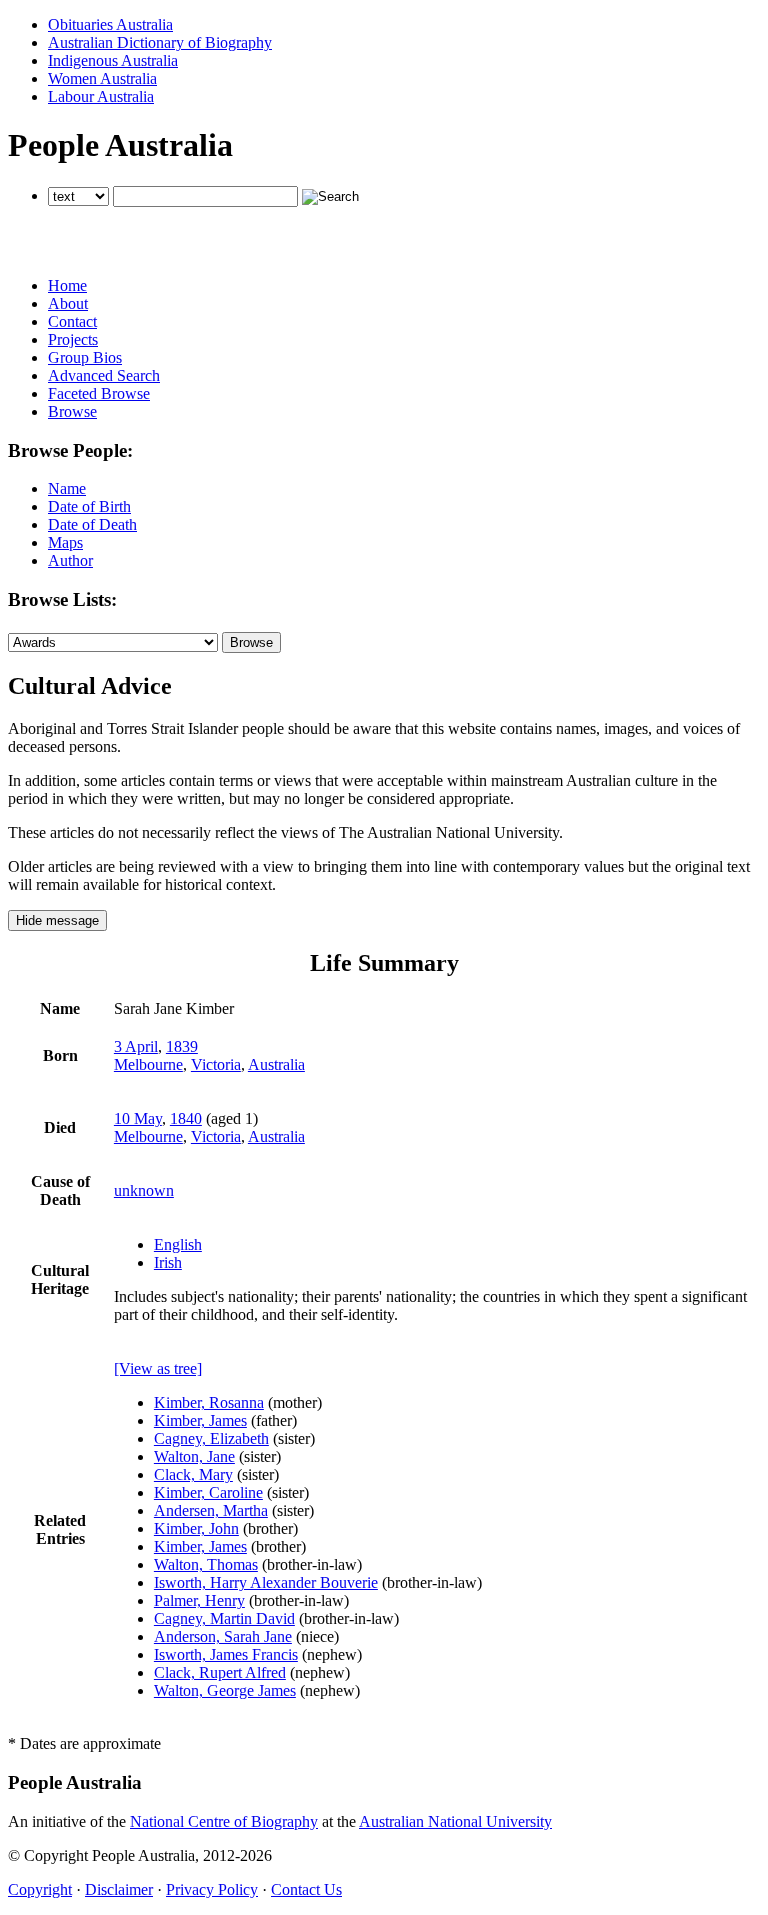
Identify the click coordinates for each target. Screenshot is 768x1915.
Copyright (40, 1889)
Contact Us (306, 1889)
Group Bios (85, 357)
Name (67, 488)
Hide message (57, 920)
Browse (72, 411)
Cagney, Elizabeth (211, 1438)
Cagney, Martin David (224, 1618)
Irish (168, 1262)
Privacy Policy (212, 1889)
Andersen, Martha (211, 1510)
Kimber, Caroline (208, 1492)
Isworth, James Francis (226, 1654)
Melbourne (148, 1064)
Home (67, 285)
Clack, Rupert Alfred (220, 1672)
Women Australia (102, 78)
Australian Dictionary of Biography (160, 42)
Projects (73, 339)
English (178, 1244)
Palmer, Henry (199, 1600)
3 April (136, 1046)
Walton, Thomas (206, 1564)
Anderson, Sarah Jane (223, 1636)
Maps (65, 542)
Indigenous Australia (113, 60)
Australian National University (455, 1821)
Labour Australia (101, 96)
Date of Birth (89, 506)
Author (70, 560)
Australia (276, 1064)
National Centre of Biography (224, 1821)
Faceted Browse (99, 393)
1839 (182, 1046)
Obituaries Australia (110, 24)
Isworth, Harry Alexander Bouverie (266, 1582)
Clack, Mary (193, 1474)
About (68, 303)
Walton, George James (225, 1690)
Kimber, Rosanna (209, 1402)
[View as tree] (158, 1368)
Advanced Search (104, 375)
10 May (138, 1118)
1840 (186, 1118)
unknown (144, 1190)
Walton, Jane (194, 1456)
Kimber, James (200, 1420)
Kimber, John (196, 1528)
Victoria (216, 1064)
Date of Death (92, 524)
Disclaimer (119, 1889)
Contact (72, 321)
